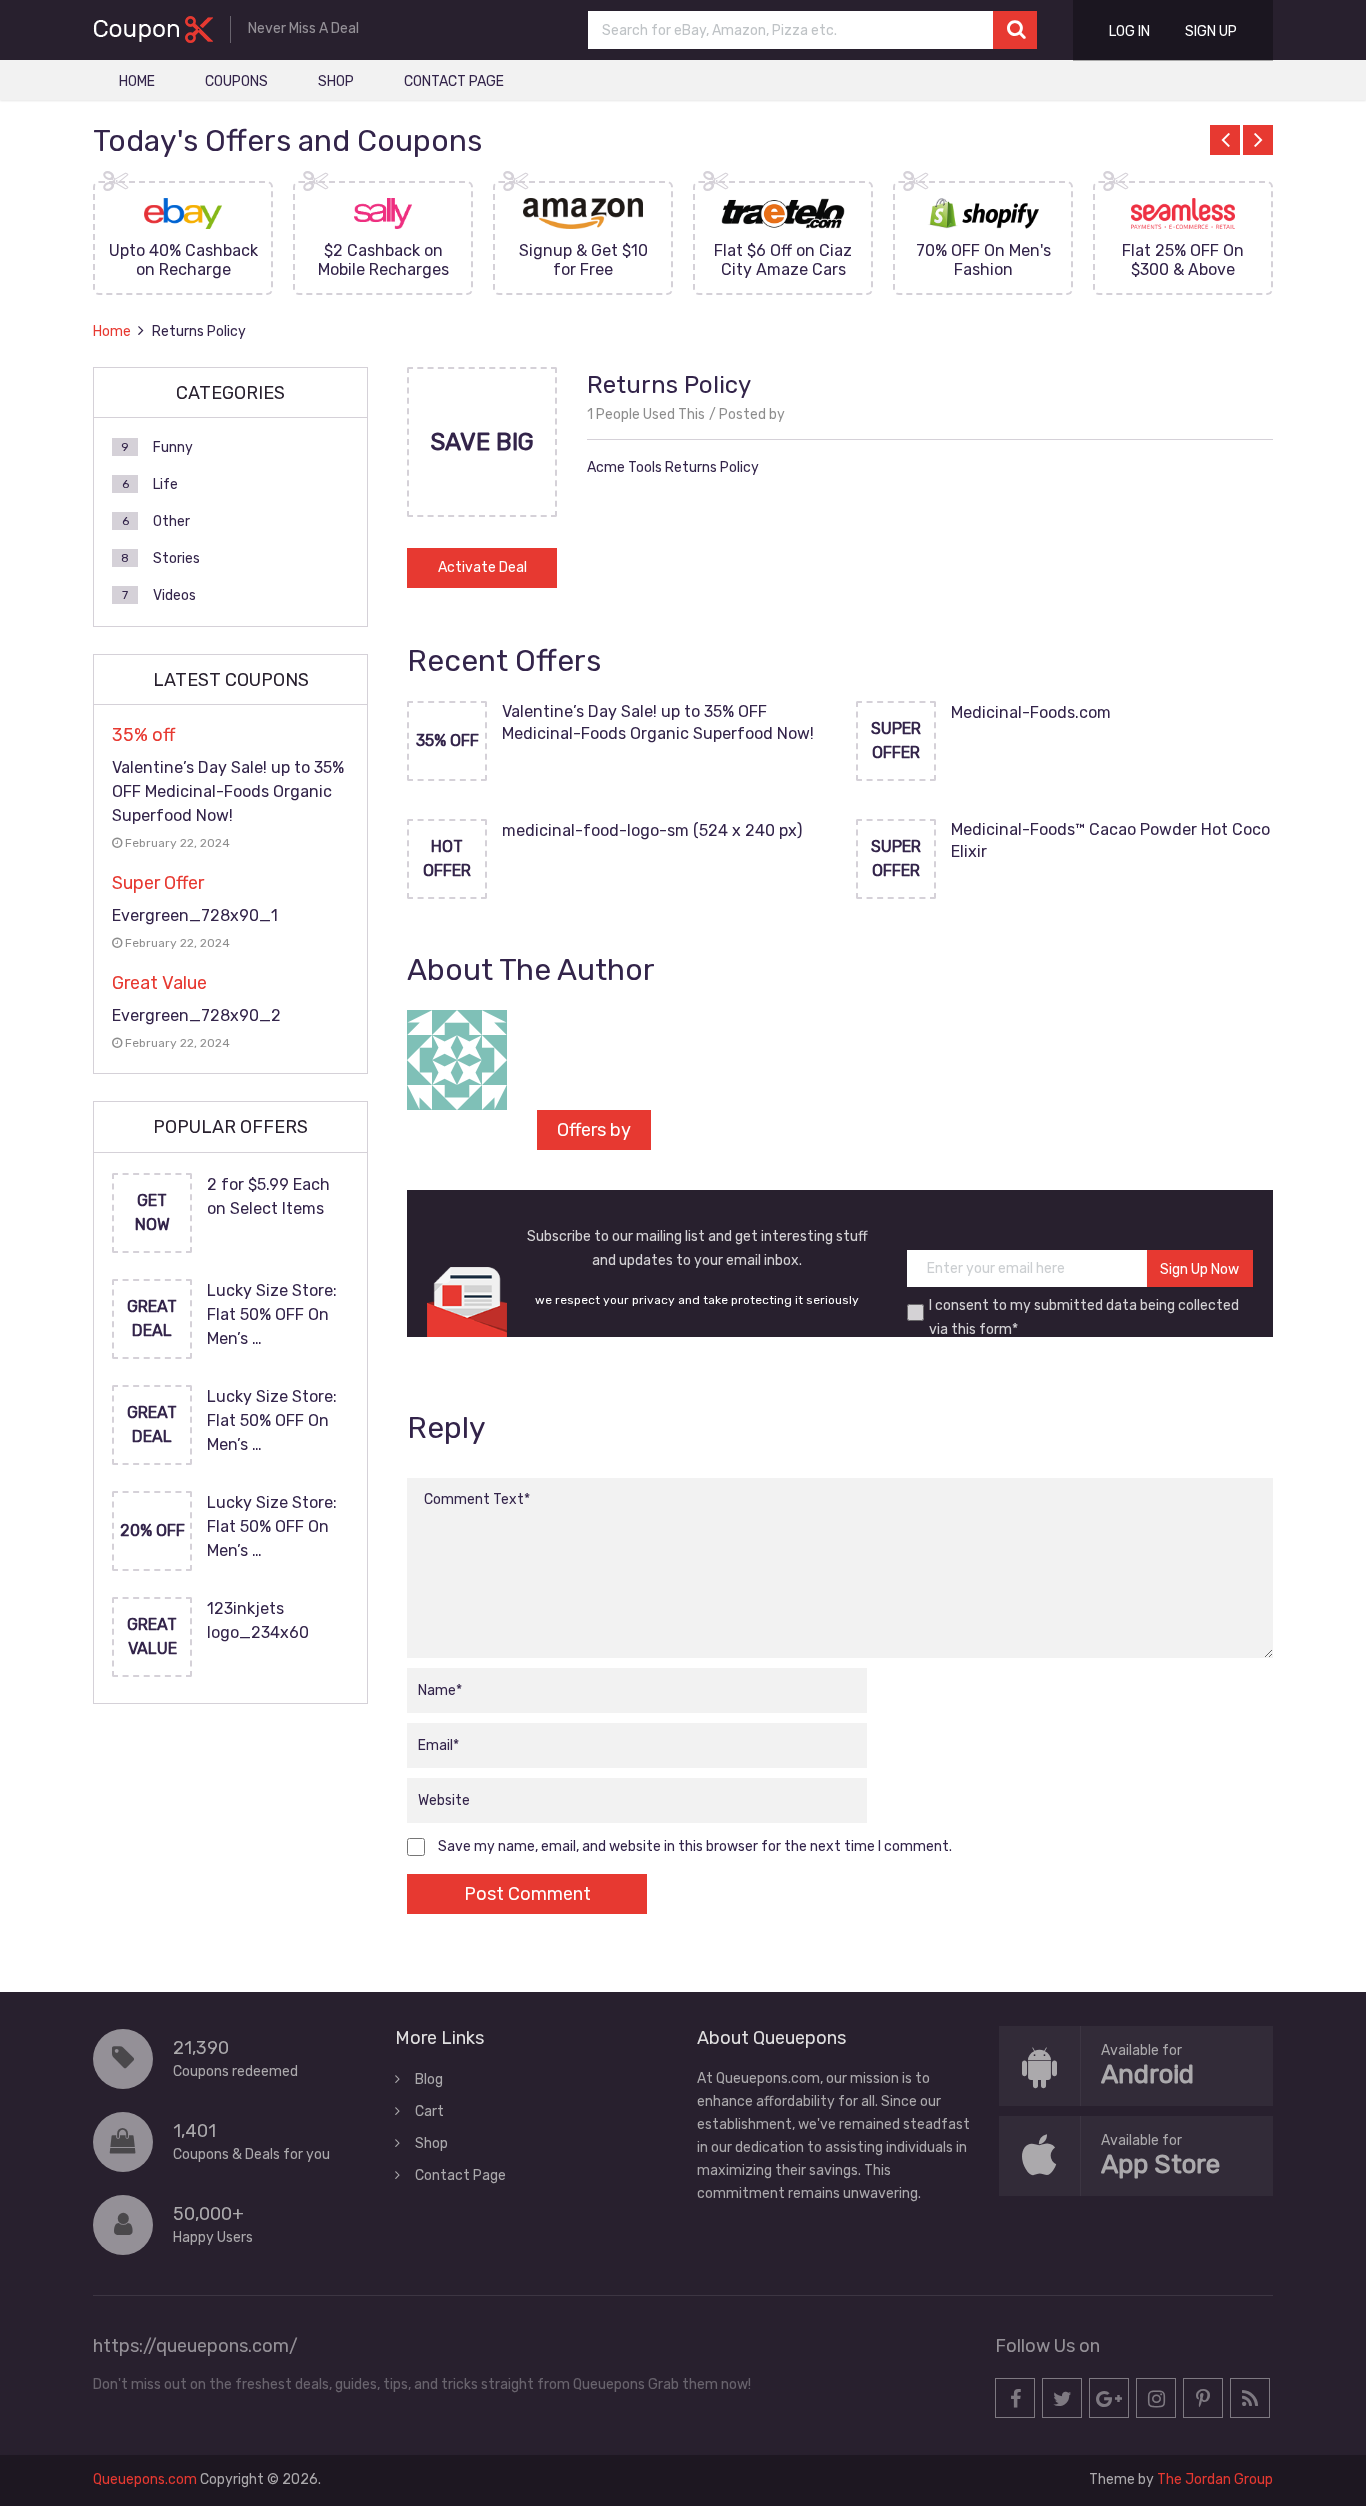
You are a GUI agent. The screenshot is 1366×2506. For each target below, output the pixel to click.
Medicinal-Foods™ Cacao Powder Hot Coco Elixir (1110, 840)
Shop (336, 81)
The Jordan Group (1215, 2479)
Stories (176, 558)
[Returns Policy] (482, 510)
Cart (429, 2111)
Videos (174, 595)
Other (171, 521)
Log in (1129, 31)
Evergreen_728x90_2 (196, 1015)
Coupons (236, 81)
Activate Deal (482, 567)
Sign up (1211, 31)
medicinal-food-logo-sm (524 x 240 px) (652, 830)
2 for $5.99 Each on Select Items (268, 1196)
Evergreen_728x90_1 (195, 915)
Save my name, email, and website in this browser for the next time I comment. (695, 1846)
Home (137, 81)
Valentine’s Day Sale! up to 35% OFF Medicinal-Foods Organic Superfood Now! (658, 722)
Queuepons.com (145, 2479)
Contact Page (454, 81)
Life (165, 484)
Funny (173, 447)
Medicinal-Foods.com (1031, 712)
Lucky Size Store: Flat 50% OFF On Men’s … (272, 1314)
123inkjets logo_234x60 (258, 1620)
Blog (429, 2079)
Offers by (594, 1130)
